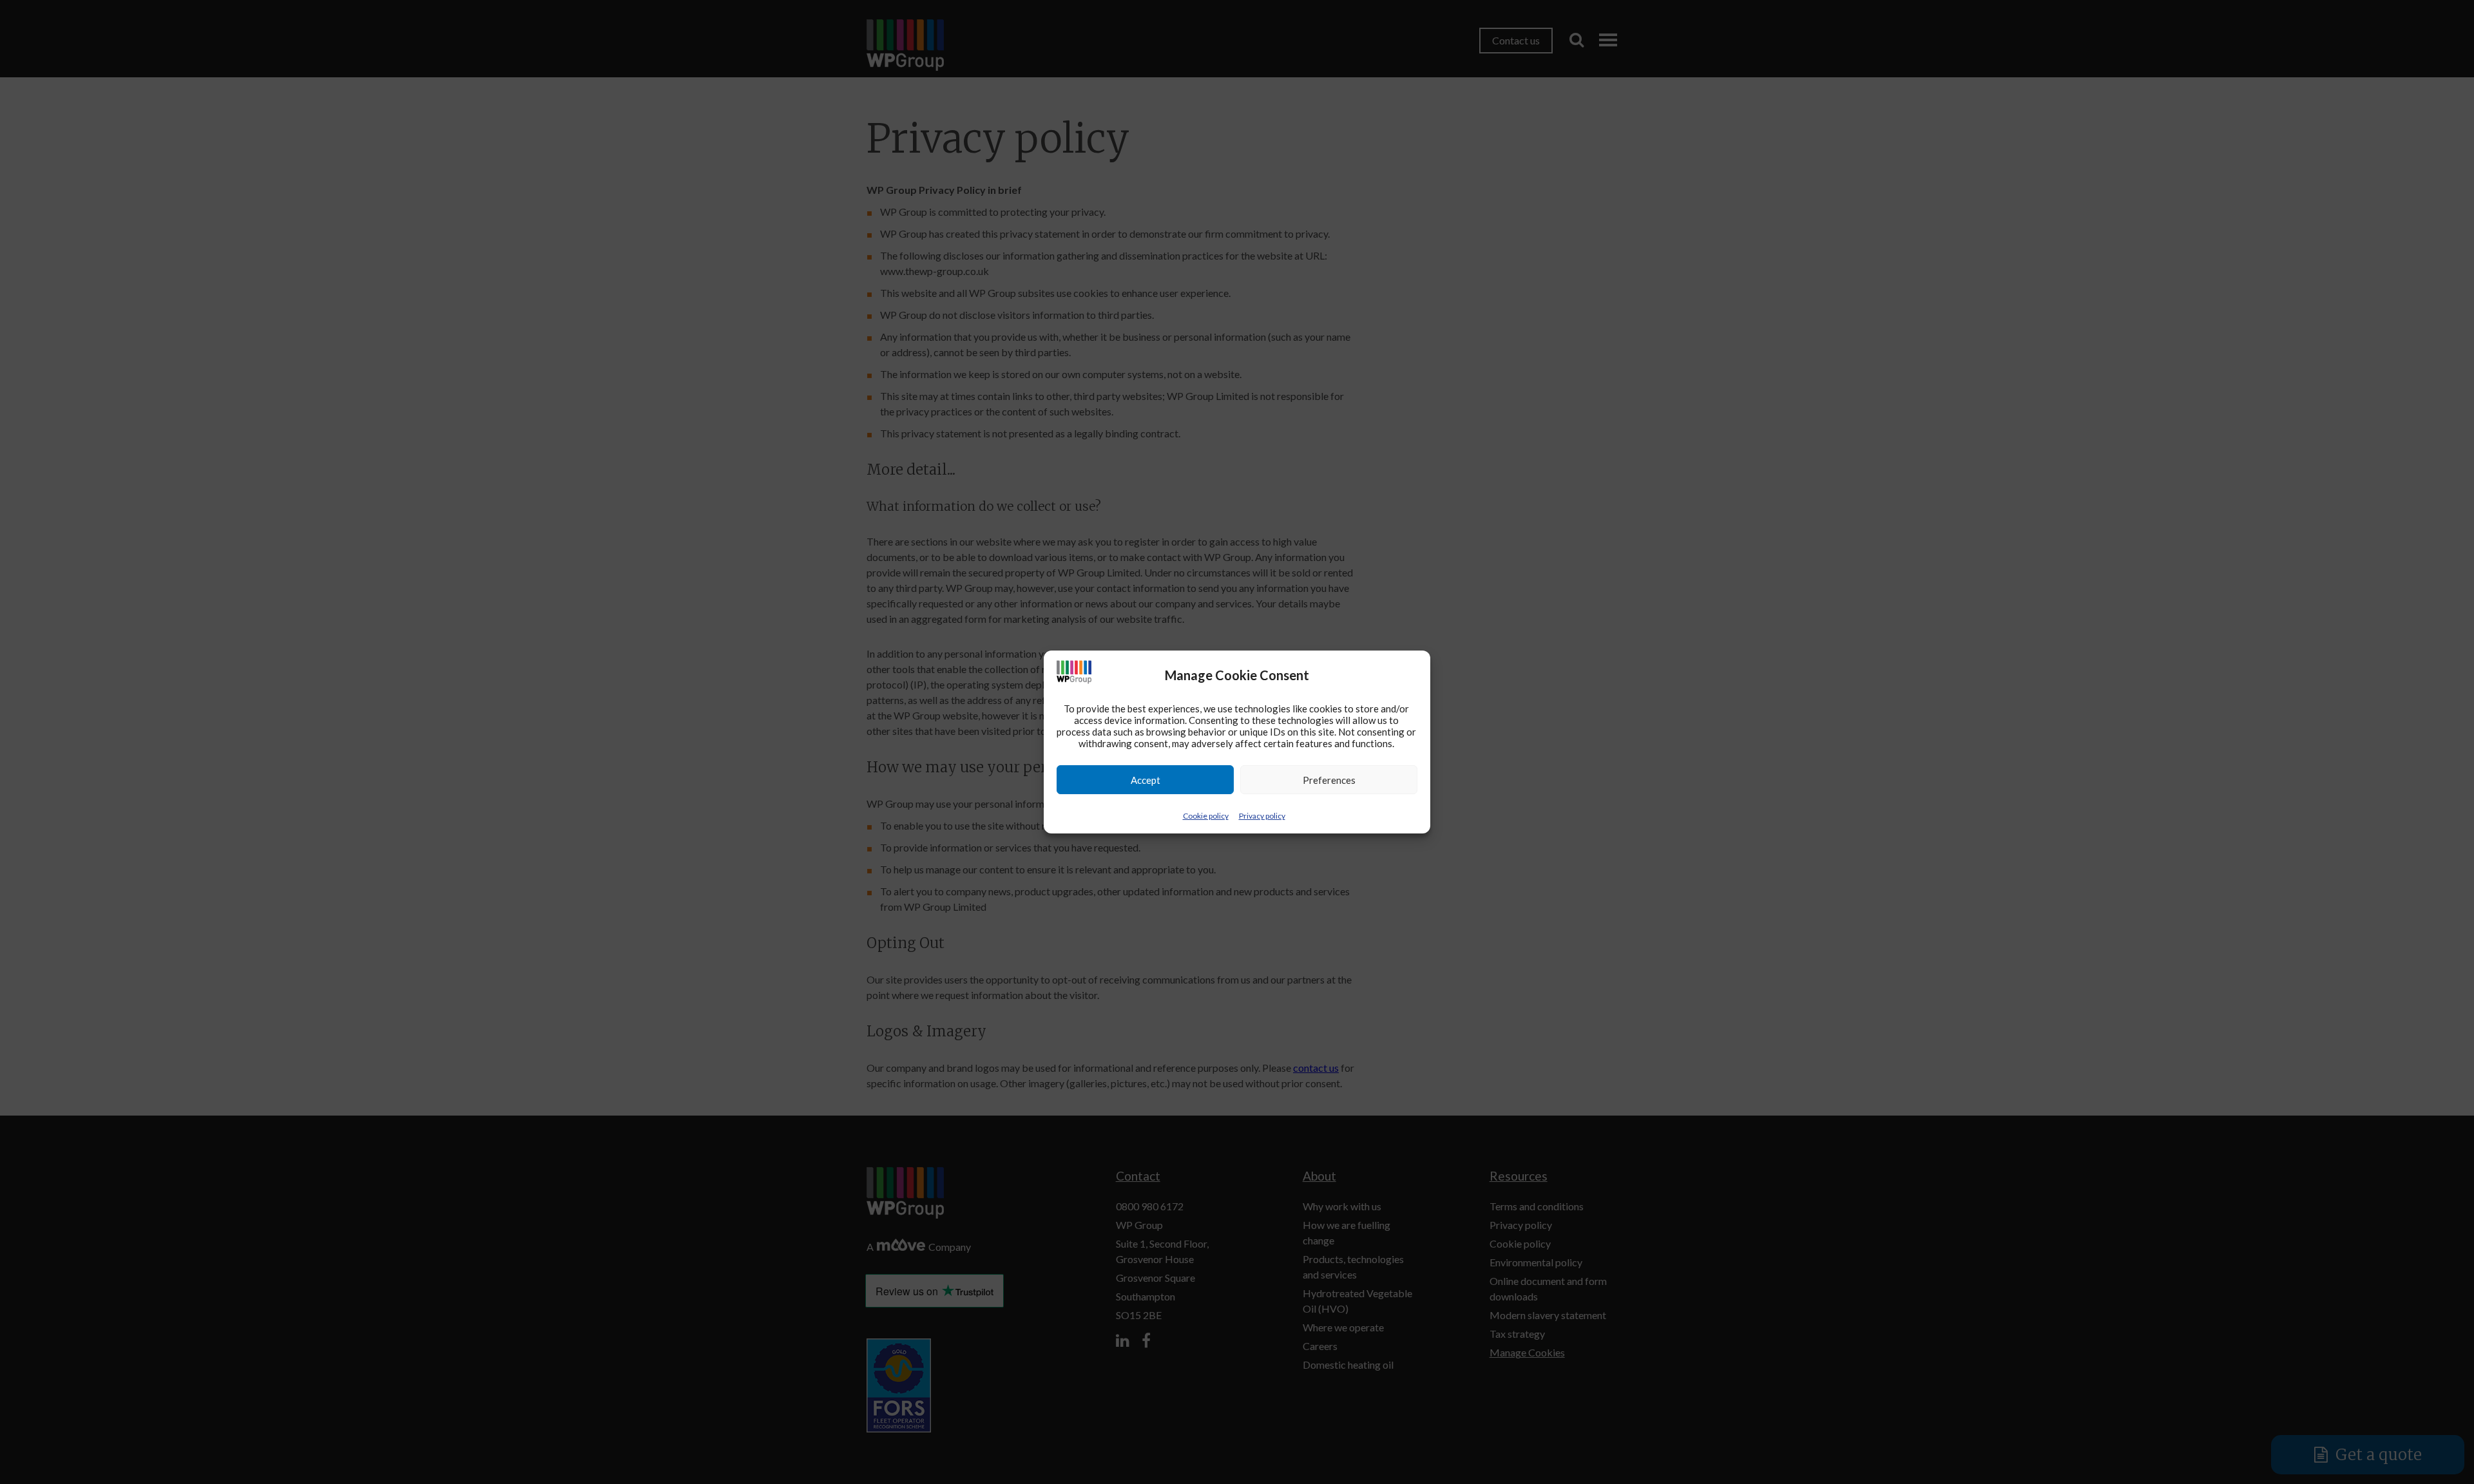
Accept (1146, 780)
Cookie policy (1206, 816)
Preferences (1329, 780)
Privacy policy (1262, 816)
